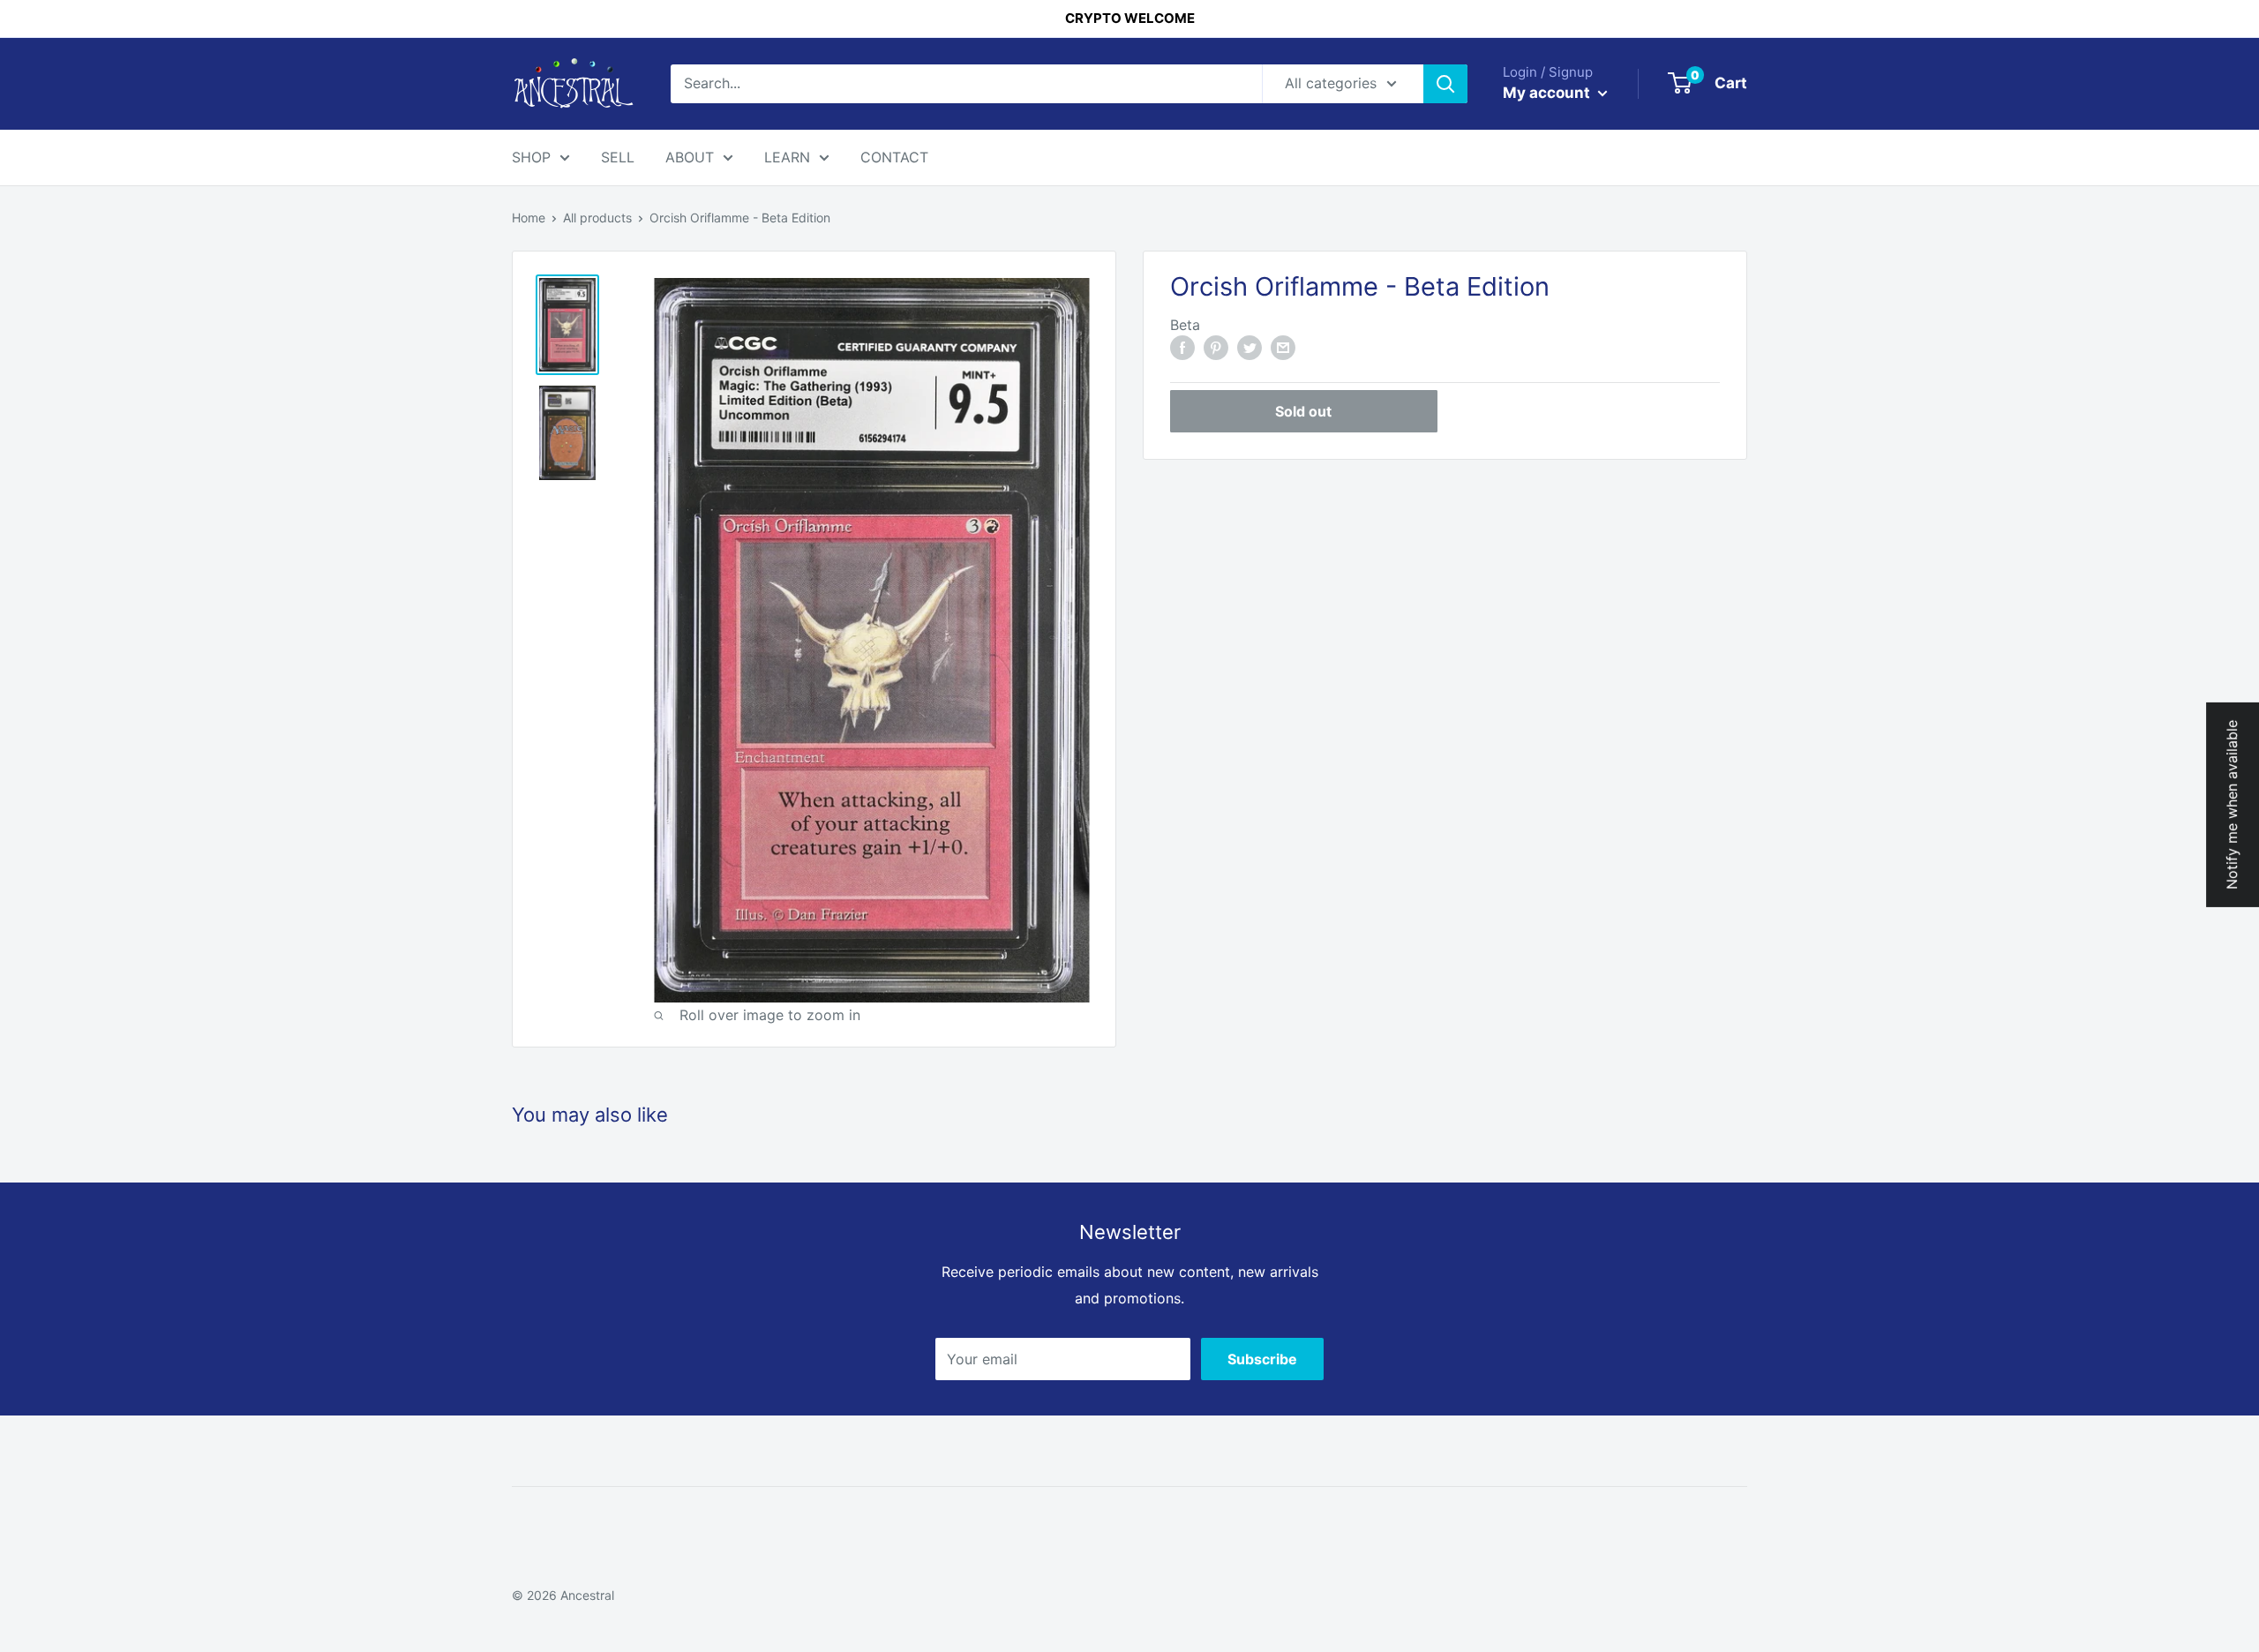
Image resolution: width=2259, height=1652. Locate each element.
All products (597, 218)
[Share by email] (1283, 347)
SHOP (531, 157)
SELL (618, 157)
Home (529, 218)
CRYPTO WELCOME (1130, 18)
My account (1548, 93)
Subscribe (1262, 1359)
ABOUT (690, 157)
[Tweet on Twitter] (1250, 347)
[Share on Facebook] (1182, 347)
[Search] (1445, 84)
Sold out (1303, 410)
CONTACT (894, 157)
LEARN (787, 157)
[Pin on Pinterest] (1216, 347)
